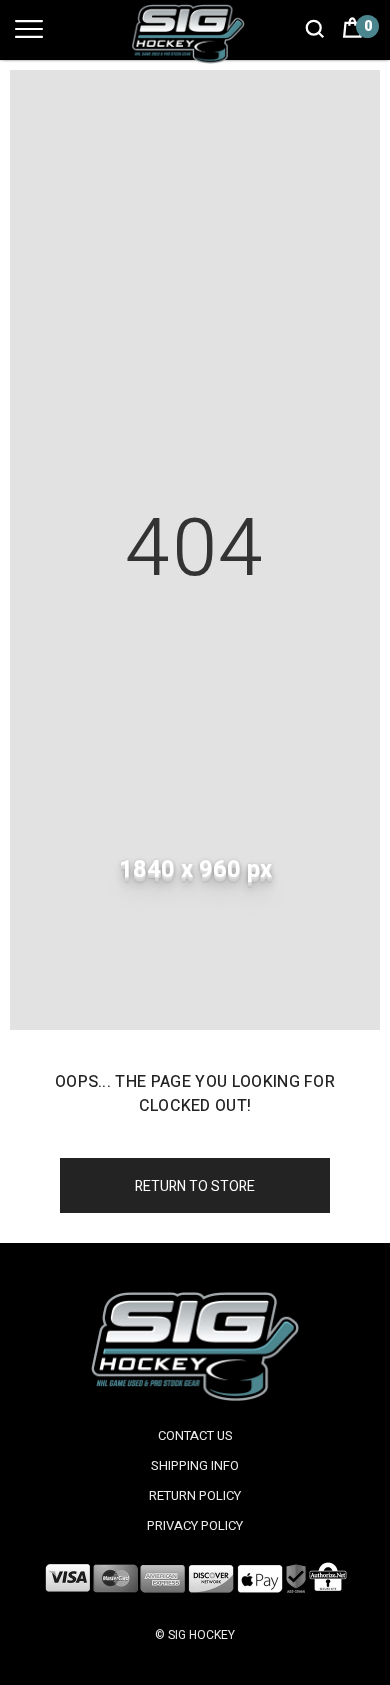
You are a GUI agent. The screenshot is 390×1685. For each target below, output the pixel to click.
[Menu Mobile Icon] (29, 38)
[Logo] (195, 33)
